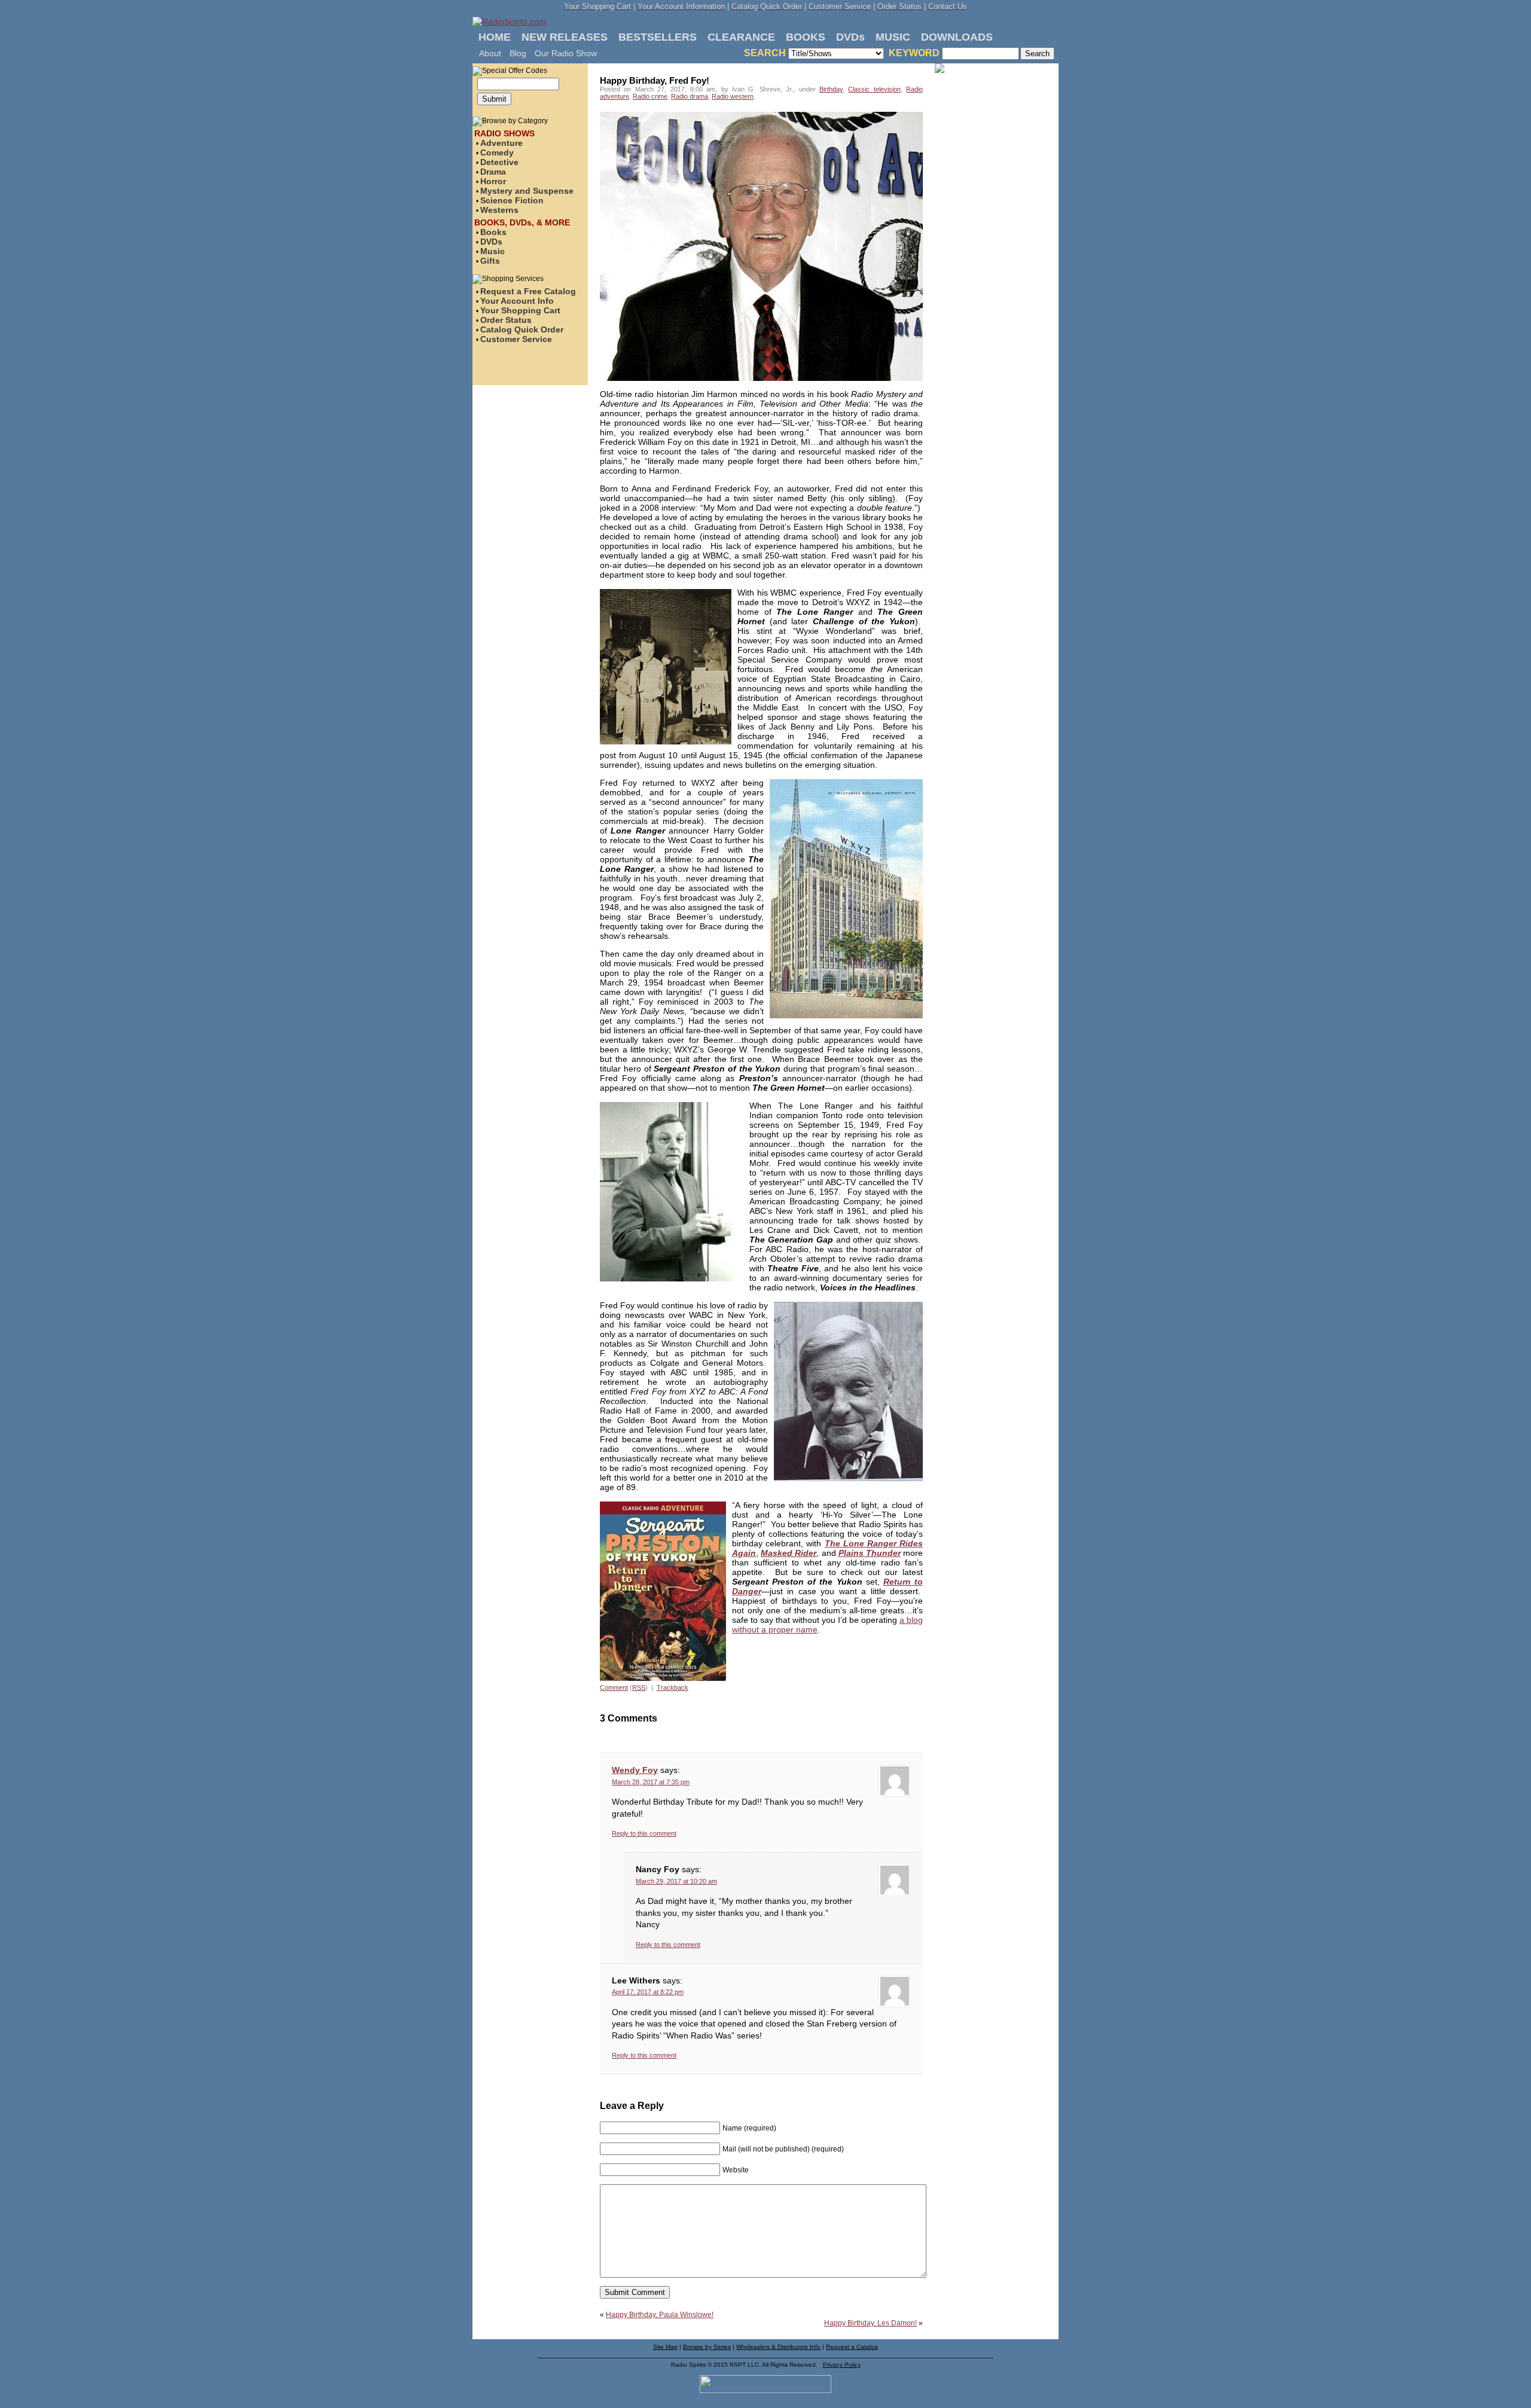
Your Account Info (517, 301)
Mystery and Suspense (527, 191)
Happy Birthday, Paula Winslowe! (660, 2315)
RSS (639, 1687)
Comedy (497, 152)
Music (492, 251)
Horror (493, 181)
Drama (493, 172)
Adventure (501, 143)
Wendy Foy (635, 1770)
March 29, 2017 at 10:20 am (676, 1881)
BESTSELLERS (658, 37)
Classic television (874, 89)
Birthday (831, 89)
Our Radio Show (566, 53)
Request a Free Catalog (528, 291)
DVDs (850, 37)
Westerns (499, 210)
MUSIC (893, 37)
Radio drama (690, 96)
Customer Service (516, 339)
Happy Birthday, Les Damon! (870, 2323)
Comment (614, 1687)
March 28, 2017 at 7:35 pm (651, 1782)
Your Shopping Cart (520, 310)
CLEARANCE (741, 37)
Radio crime (650, 96)
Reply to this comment (644, 1833)
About (490, 53)
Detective (499, 162)
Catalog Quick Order (522, 329)
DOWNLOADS (957, 37)
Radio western (733, 96)
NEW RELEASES (565, 37)
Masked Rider (789, 1553)
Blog (518, 53)
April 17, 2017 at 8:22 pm (648, 1992)
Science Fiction (512, 200)
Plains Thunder (870, 1553)
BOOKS (806, 37)
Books (493, 232)
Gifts (490, 261)
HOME (495, 37)
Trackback (673, 1687)
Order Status (506, 320)
